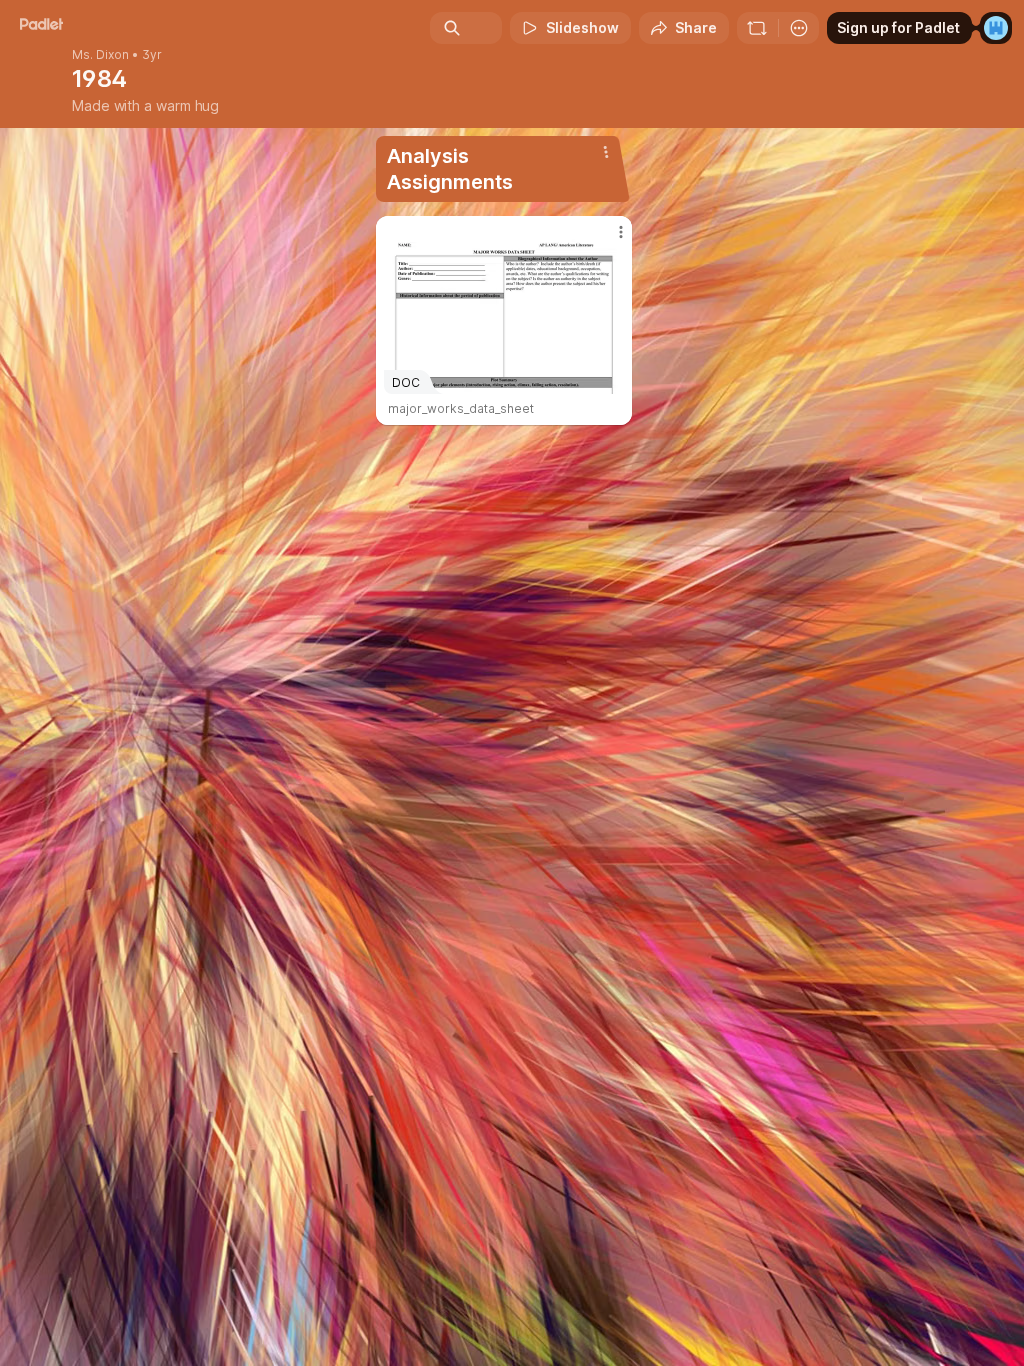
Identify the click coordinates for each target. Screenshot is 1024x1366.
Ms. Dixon (100, 55)
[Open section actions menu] (606, 152)
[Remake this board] (757, 28)
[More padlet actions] (799, 28)
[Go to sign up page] (996, 28)
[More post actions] (608, 240)
